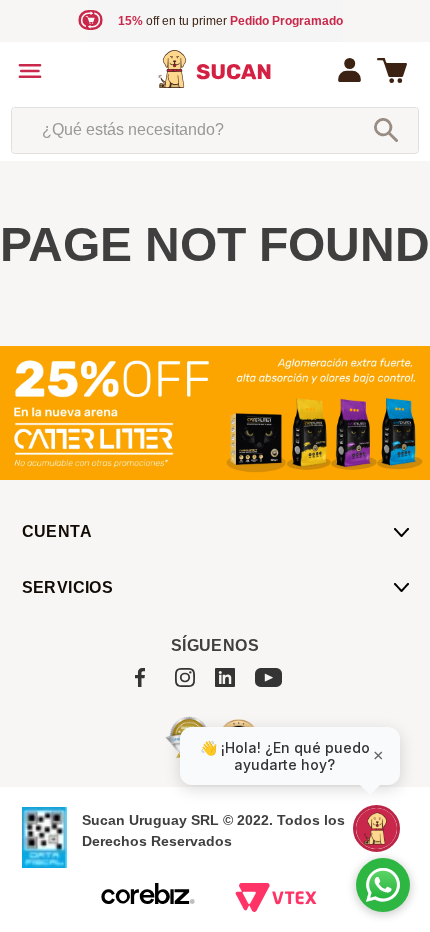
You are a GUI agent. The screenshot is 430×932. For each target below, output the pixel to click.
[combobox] (215, 130)
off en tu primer (230, 21)
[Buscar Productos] (386, 130)
